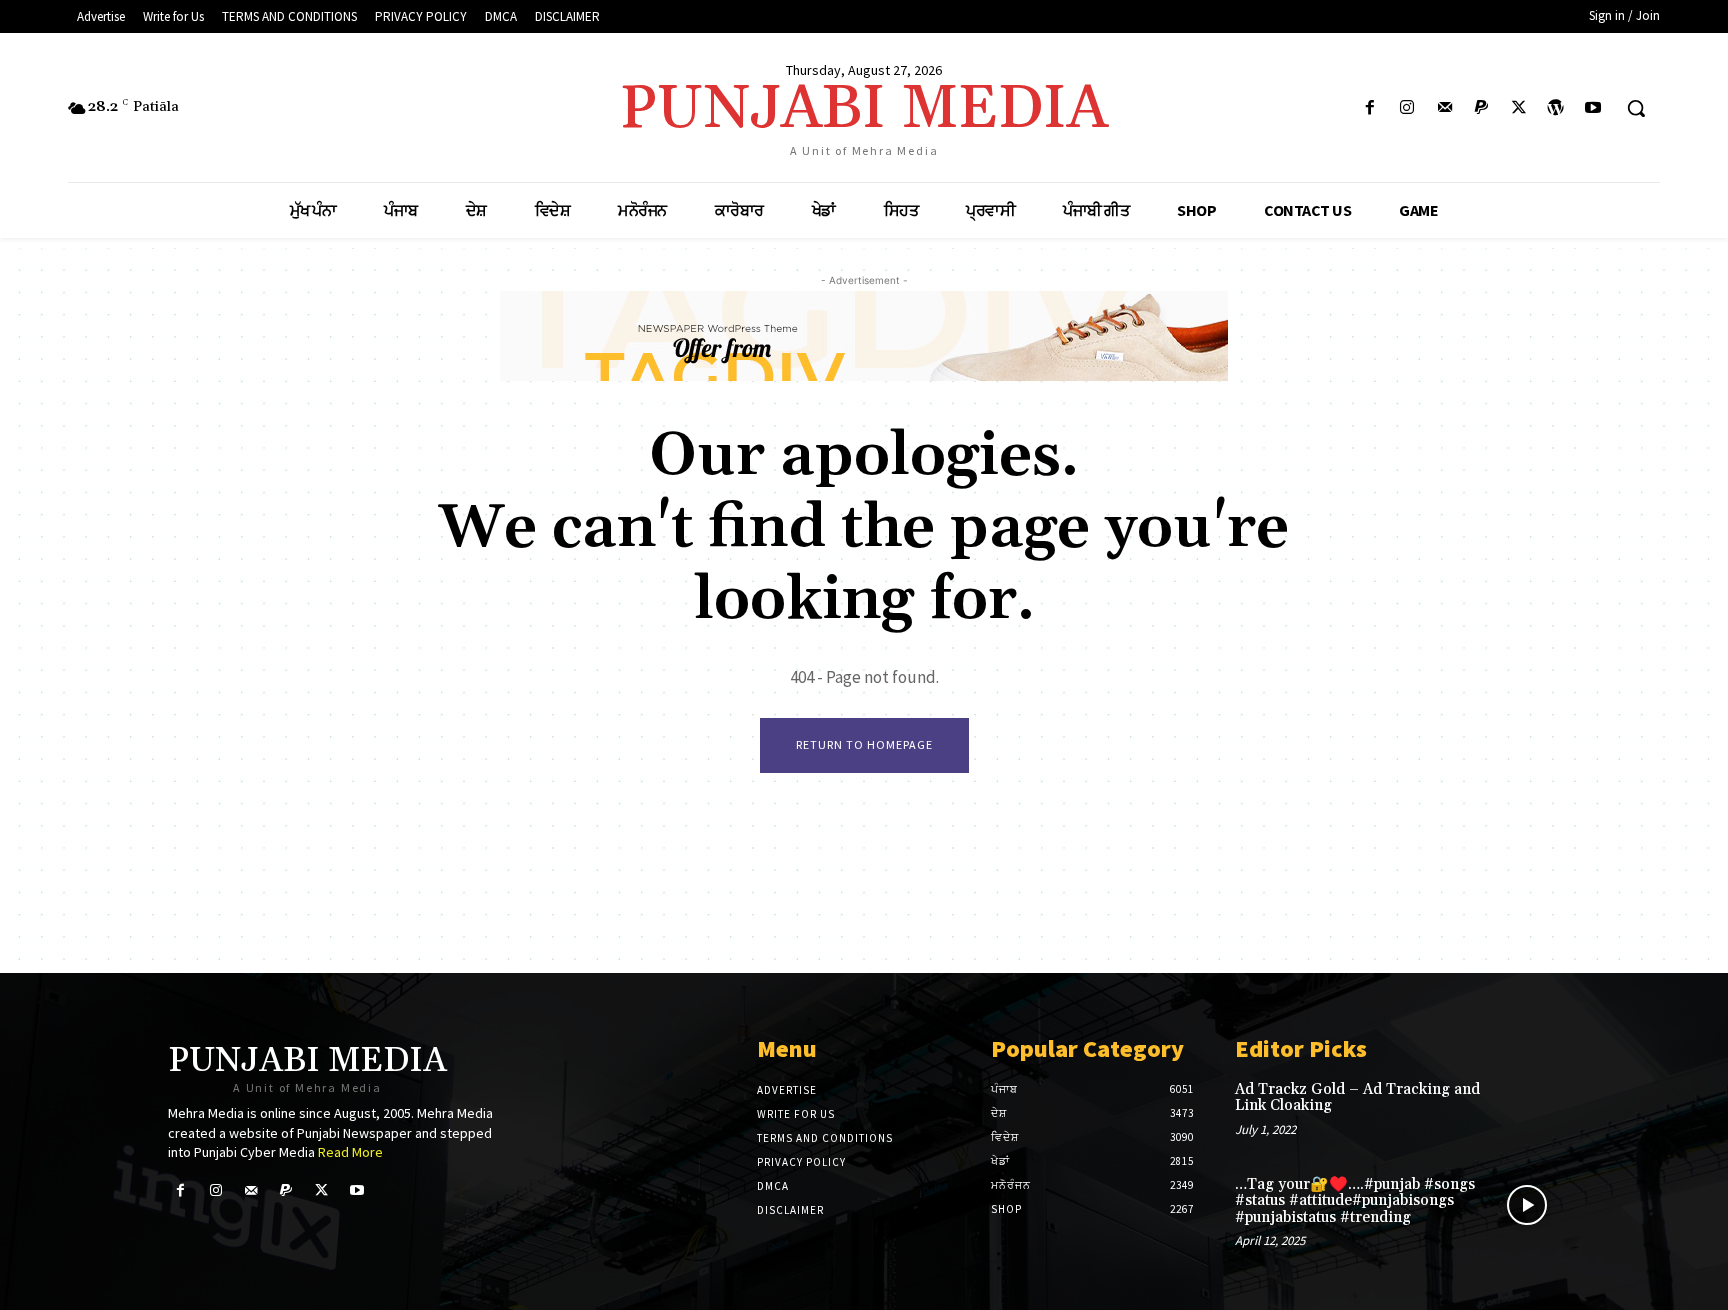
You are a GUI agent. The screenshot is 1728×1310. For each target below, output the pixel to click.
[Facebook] (1370, 108)
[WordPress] (1556, 108)
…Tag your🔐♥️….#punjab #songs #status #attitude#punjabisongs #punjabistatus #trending (1355, 1201)
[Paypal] (1481, 108)
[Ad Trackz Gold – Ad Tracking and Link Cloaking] (1527, 1110)
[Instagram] (1407, 108)
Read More (350, 1152)
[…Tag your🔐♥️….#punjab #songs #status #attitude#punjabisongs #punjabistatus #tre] (1527, 1205)
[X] (1518, 108)
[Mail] (1444, 108)
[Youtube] (1593, 108)
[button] (1636, 108)
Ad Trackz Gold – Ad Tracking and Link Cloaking (1357, 1098)
